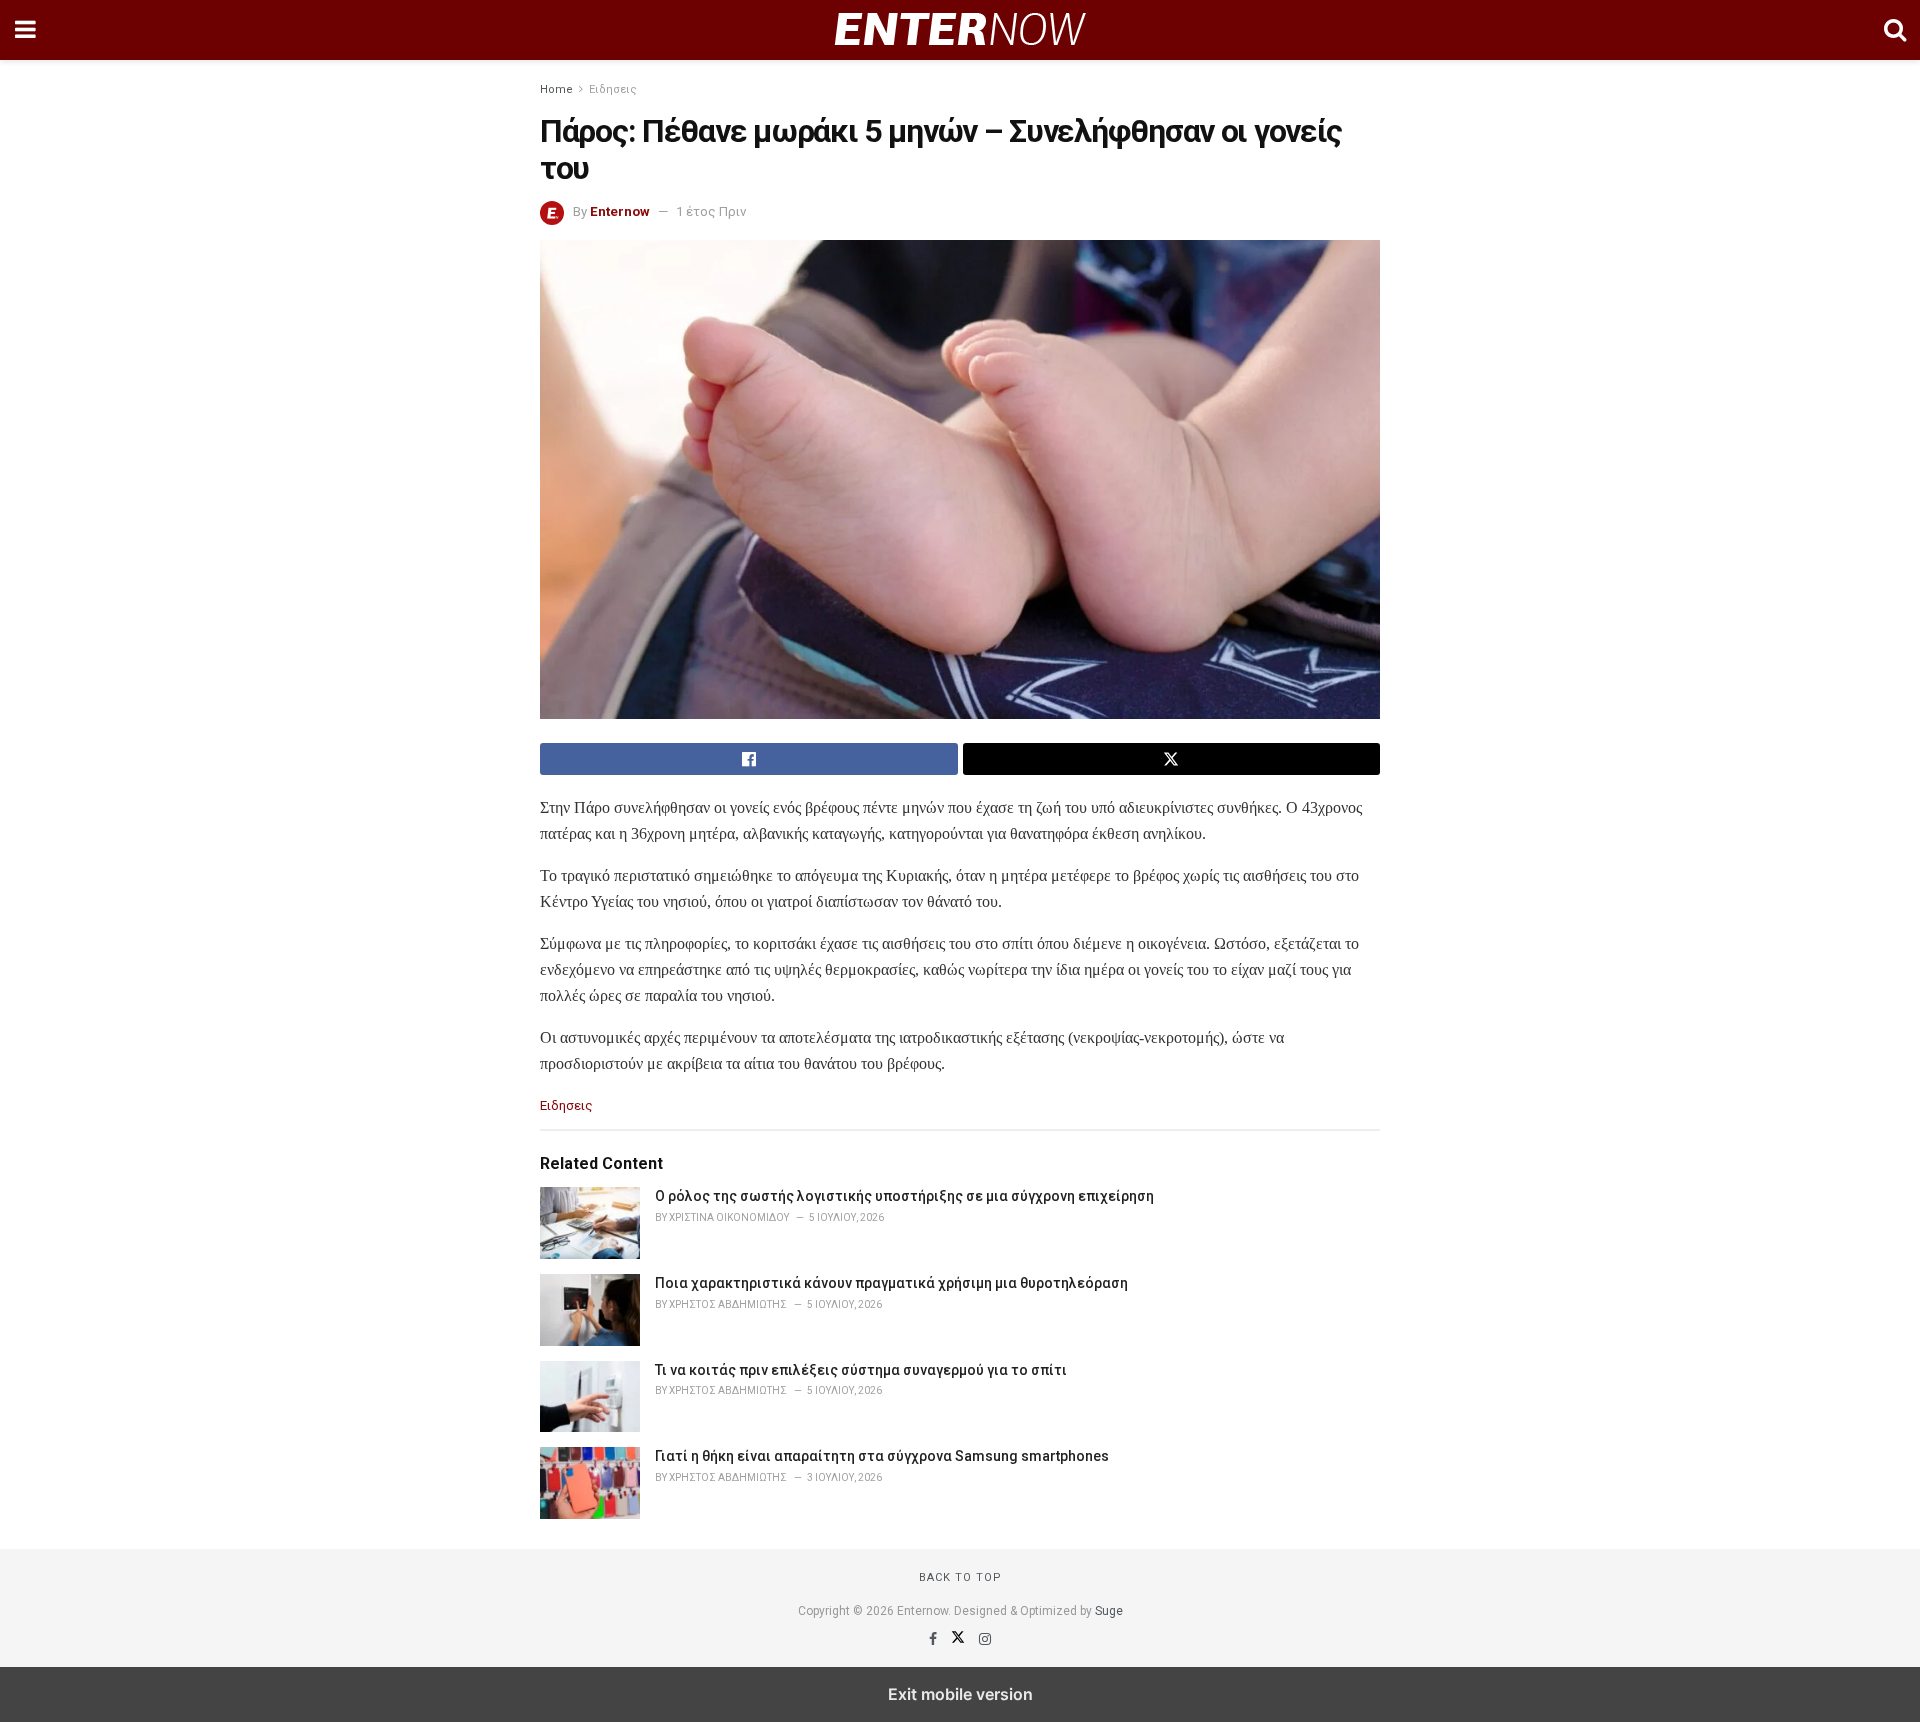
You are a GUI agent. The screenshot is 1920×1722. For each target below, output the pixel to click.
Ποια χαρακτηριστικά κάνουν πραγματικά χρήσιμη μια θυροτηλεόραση (891, 1283)
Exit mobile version (960, 1694)
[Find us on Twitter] (959, 1639)
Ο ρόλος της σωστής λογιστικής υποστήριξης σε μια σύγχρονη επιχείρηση (904, 1196)
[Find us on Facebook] (934, 1639)
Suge (1109, 1611)
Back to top (960, 1577)
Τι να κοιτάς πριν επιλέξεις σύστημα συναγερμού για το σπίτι (861, 1370)
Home (556, 89)
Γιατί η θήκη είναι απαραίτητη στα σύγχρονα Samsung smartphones (882, 1456)
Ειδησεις (613, 89)
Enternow (620, 211)
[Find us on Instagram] (985, 1639)
